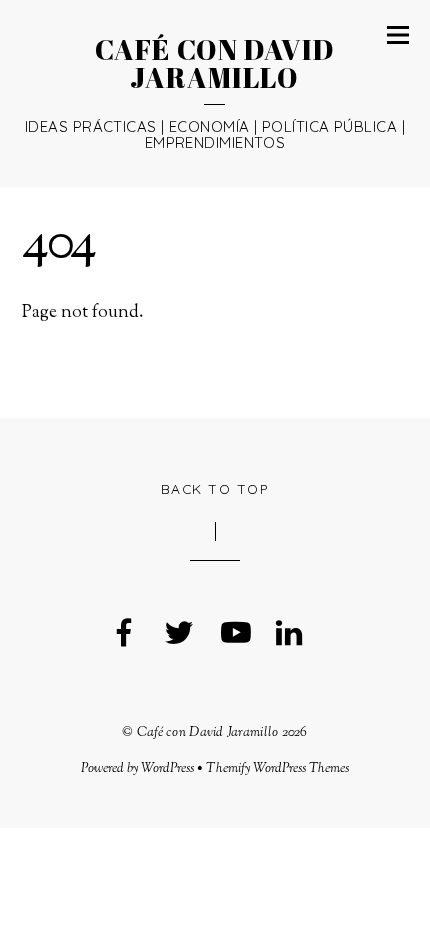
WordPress (167, 768)
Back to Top (215, 488)
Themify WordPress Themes (277, 768)
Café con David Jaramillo (207, 732)
